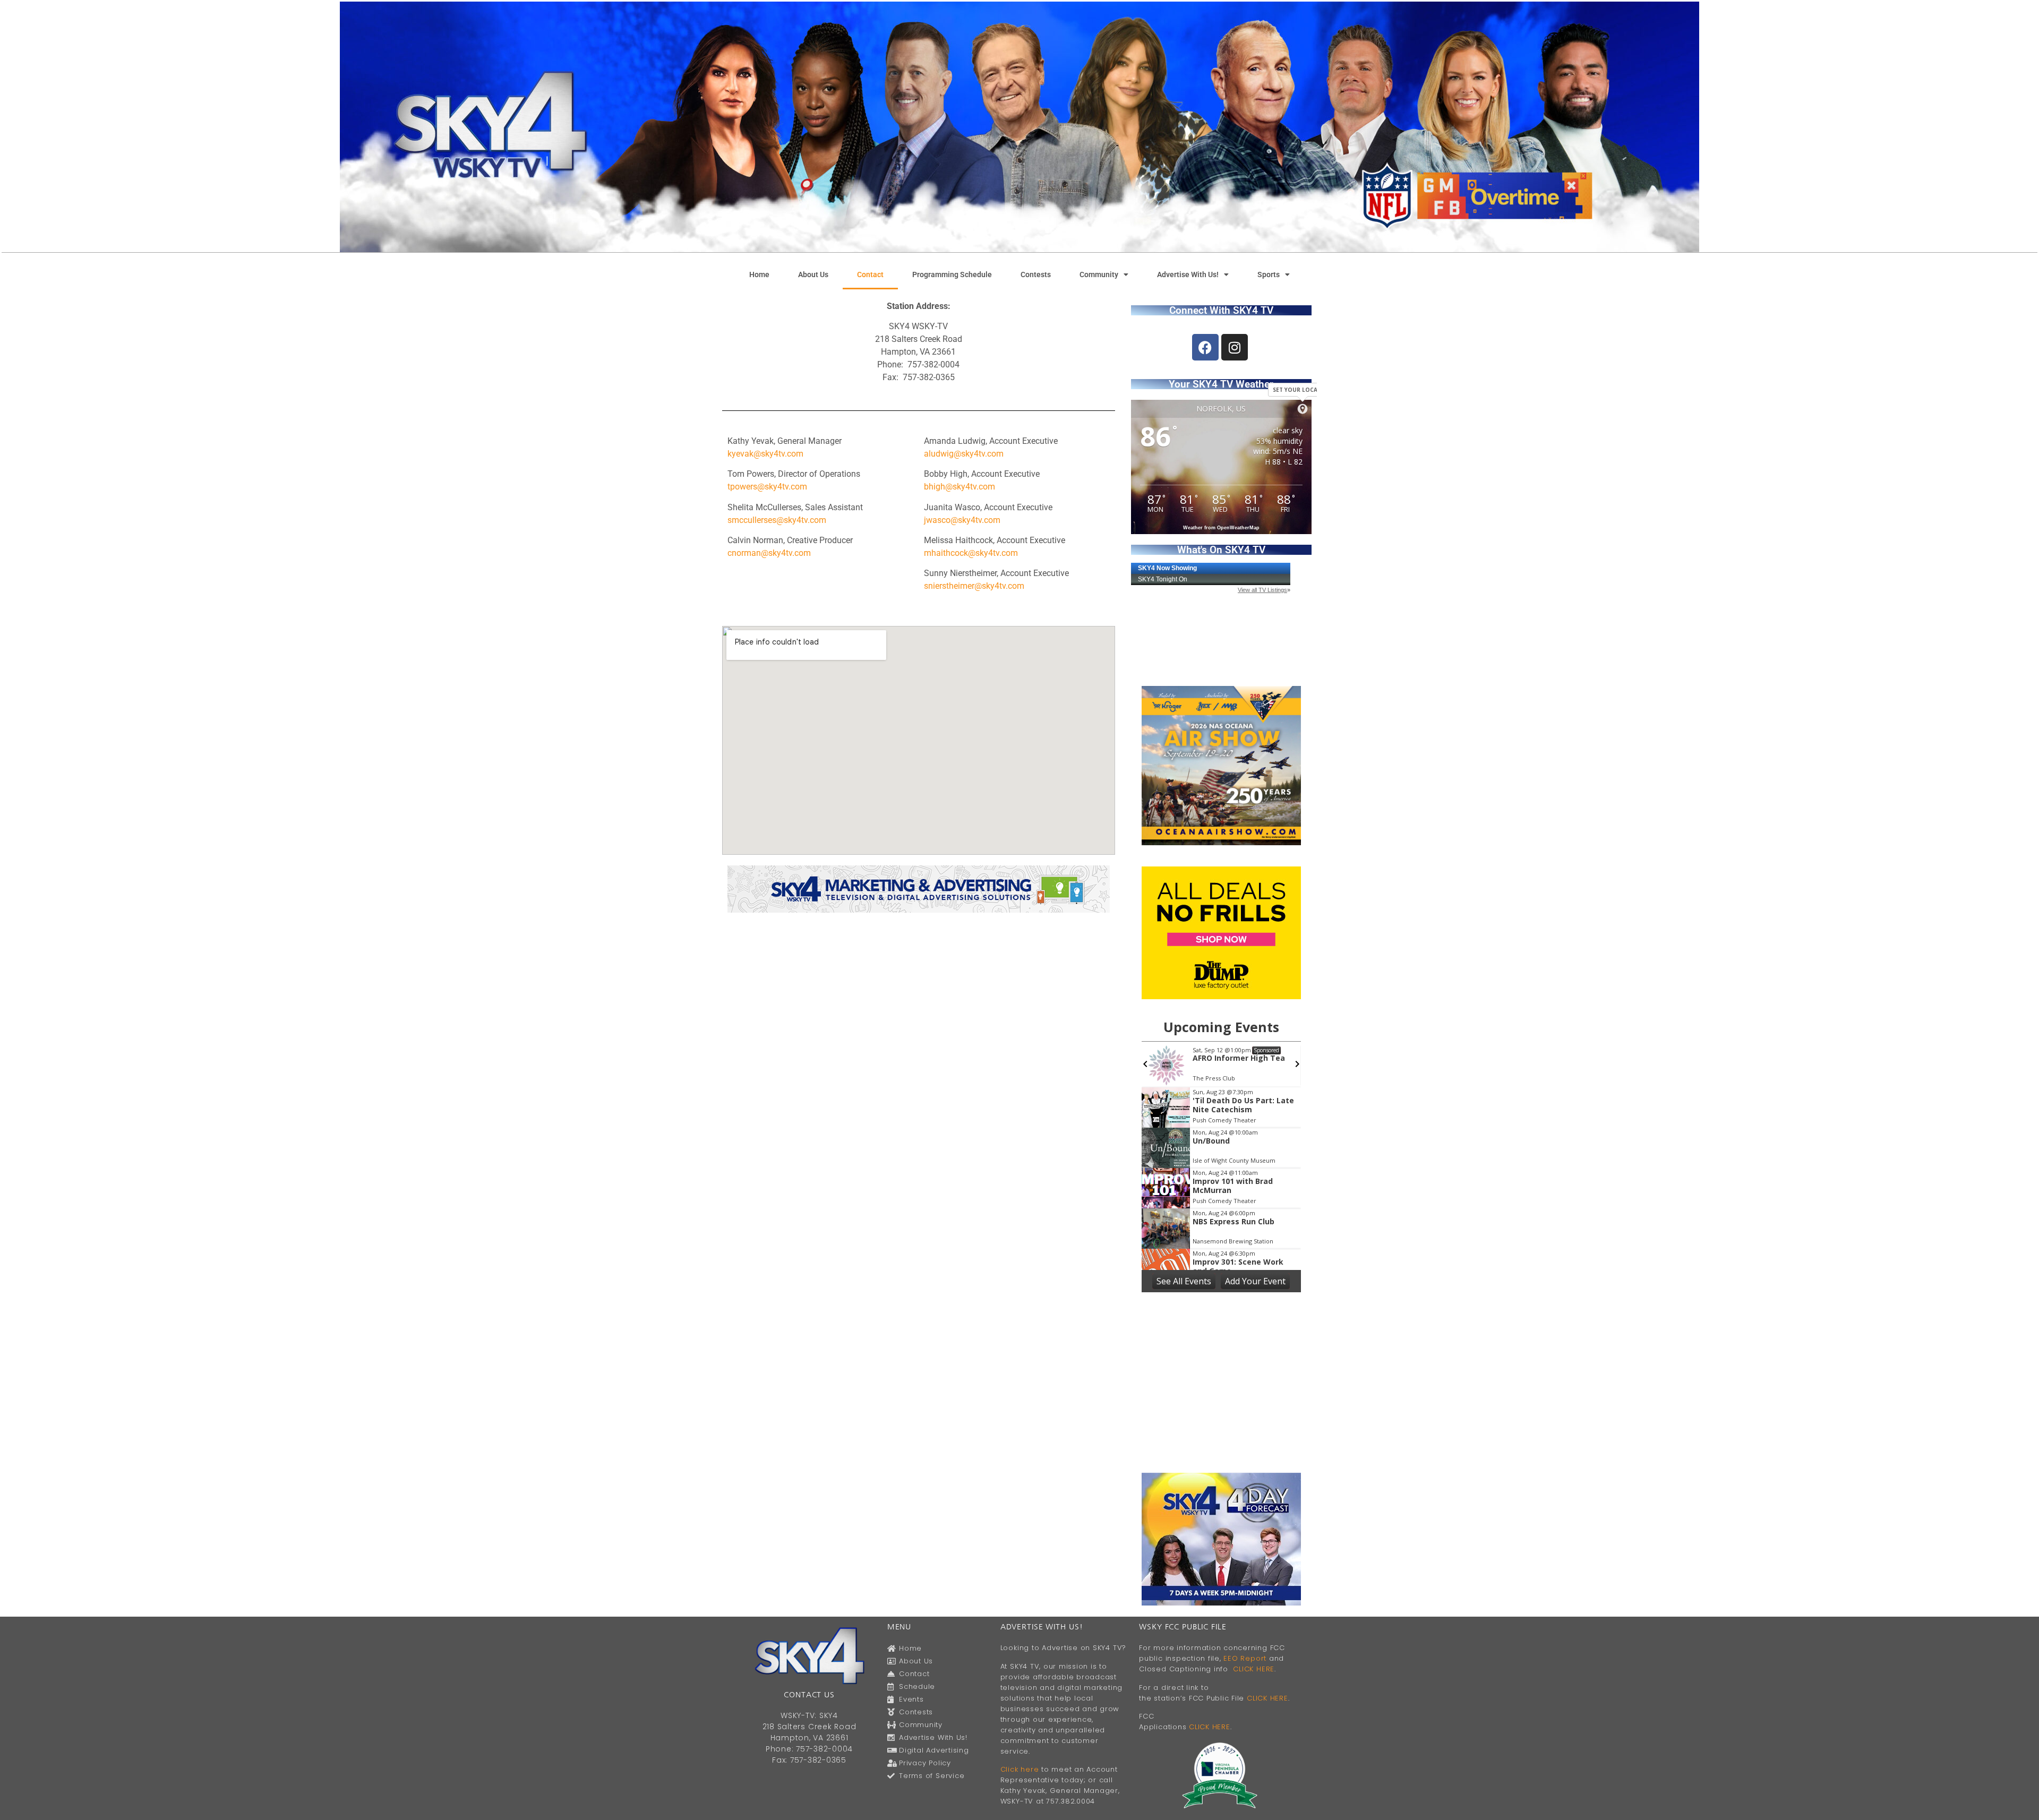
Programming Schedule (952, 274)
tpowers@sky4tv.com (767, 487)
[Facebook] (1205, 347)
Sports (1269, 274)
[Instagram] (1235, 347)
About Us (813, 274)
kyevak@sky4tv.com (765, 454)
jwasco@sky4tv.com (962, 520)
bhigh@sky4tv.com (959, 487)
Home (759, 274)
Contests (1036, 274)
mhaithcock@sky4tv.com (971, 553)
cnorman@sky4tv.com (769, 553)
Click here (1020, 1769)
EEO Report (1245, 1658)
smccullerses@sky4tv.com (777, 520)
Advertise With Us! (1188, 274)
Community (1099, 274)
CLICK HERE (1254, 1669)
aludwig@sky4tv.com (964, 454)
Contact (870, 274)
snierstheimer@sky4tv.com (974, 586)
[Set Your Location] (1303, 409)
